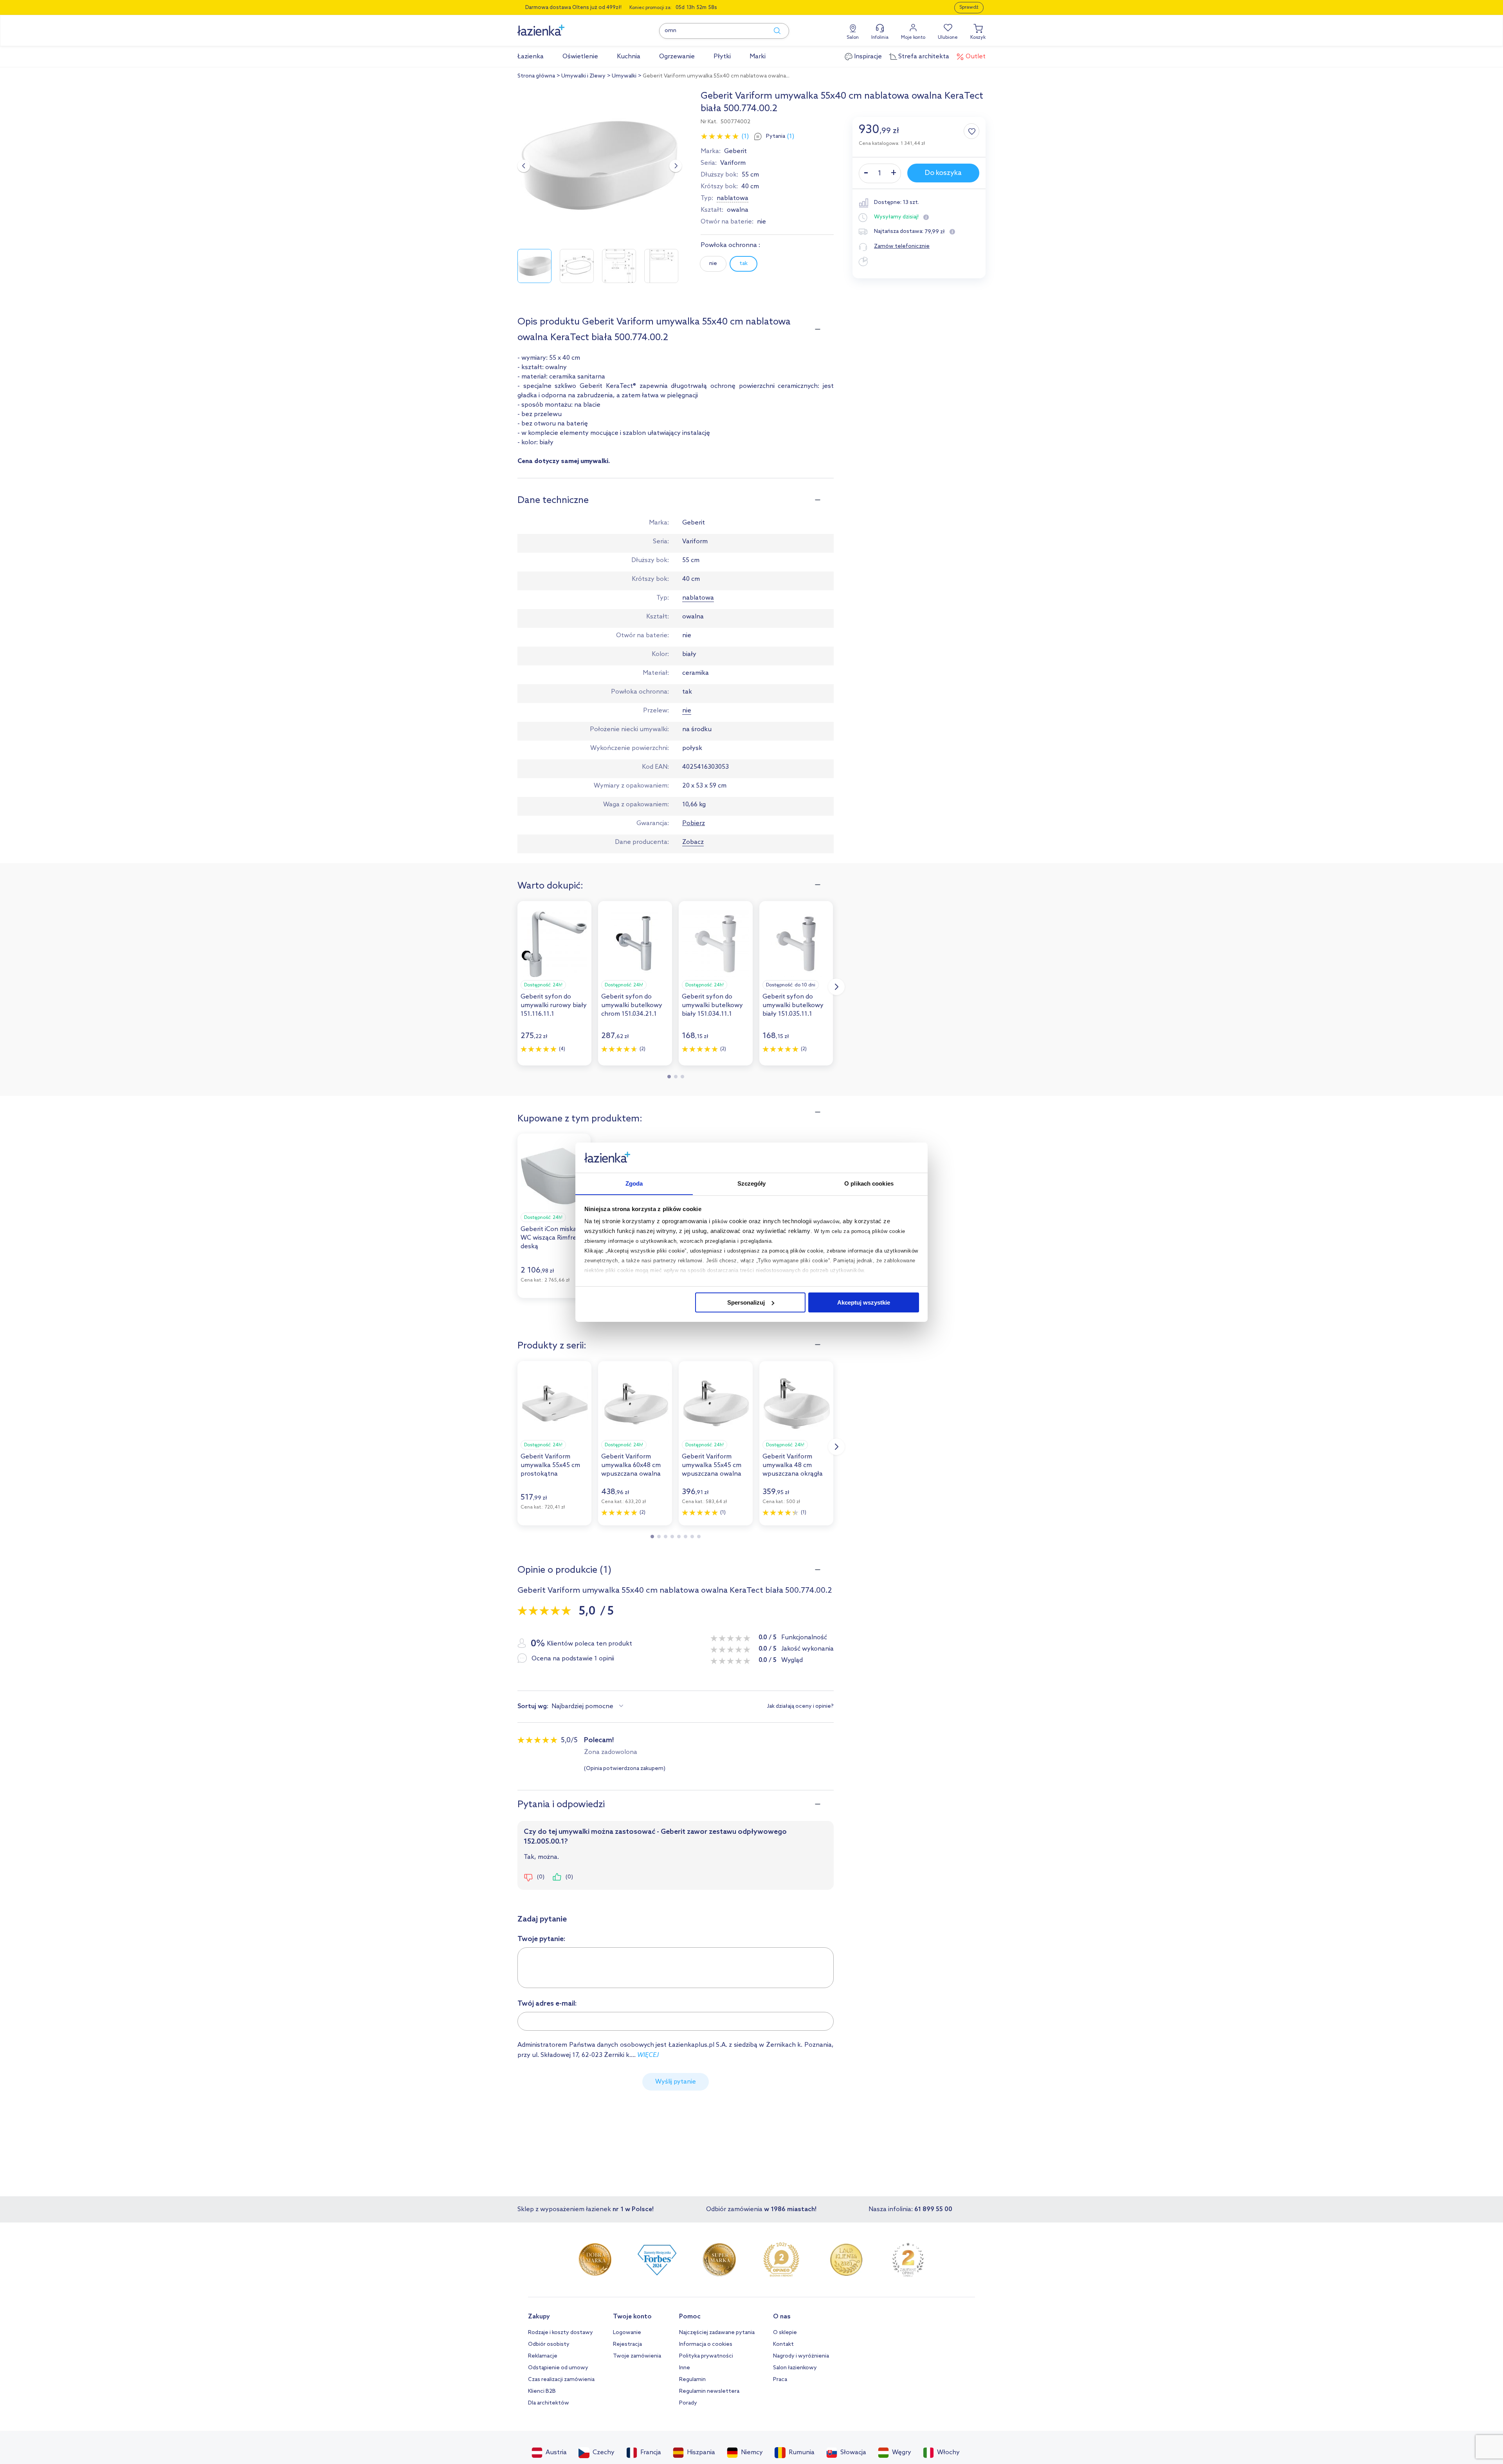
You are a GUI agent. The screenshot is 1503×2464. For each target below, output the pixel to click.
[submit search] (773, 31)
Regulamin (692, 2380)
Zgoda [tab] (634, 1183)
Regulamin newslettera (709, 2391)
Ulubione (948, 38)
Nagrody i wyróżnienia (801, 2356)
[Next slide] (676, 166)
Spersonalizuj (746, 1302)
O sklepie (785, 2333)
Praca (780, 2380)
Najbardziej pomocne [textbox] (582, 1706)
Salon (853, 38)
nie (713, 264)
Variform (733, 163)
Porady (688, 2403)
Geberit (735, 151)
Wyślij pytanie (676, 2082)
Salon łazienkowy (795, 2368)
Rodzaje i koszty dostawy (560, 2333)
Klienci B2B (542, 2391)
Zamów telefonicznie (902, 246)
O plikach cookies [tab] (869, 1183)
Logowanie (627, 2333)
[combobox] (589, 1707)
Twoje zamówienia (637, 2356)
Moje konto (913, 38)
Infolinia (880, 38)
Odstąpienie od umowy (558, 2368)
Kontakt (783, 2344)
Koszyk (978, 38)
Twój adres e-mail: (547, 2004)
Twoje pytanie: (542, 1939)
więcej (648, 2055)
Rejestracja (627, 2344)
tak (743, 264)
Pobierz (694, 823)
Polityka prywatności (706, 2356)
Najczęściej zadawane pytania (717, 2333)
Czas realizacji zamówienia (561, 2380)
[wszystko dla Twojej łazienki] (559, 26)
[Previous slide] (524, 166)
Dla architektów (549, 2403)
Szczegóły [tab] (752, 1183)
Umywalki (624, 76)
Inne (685, 2368)
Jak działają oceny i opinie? (800, 1707)
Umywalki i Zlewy (583, 76)
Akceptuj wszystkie (864, 1302)
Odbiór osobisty (549, 2344)
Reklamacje (543, 2356)
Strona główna (536, 76)
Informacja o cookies (706, 2344)
